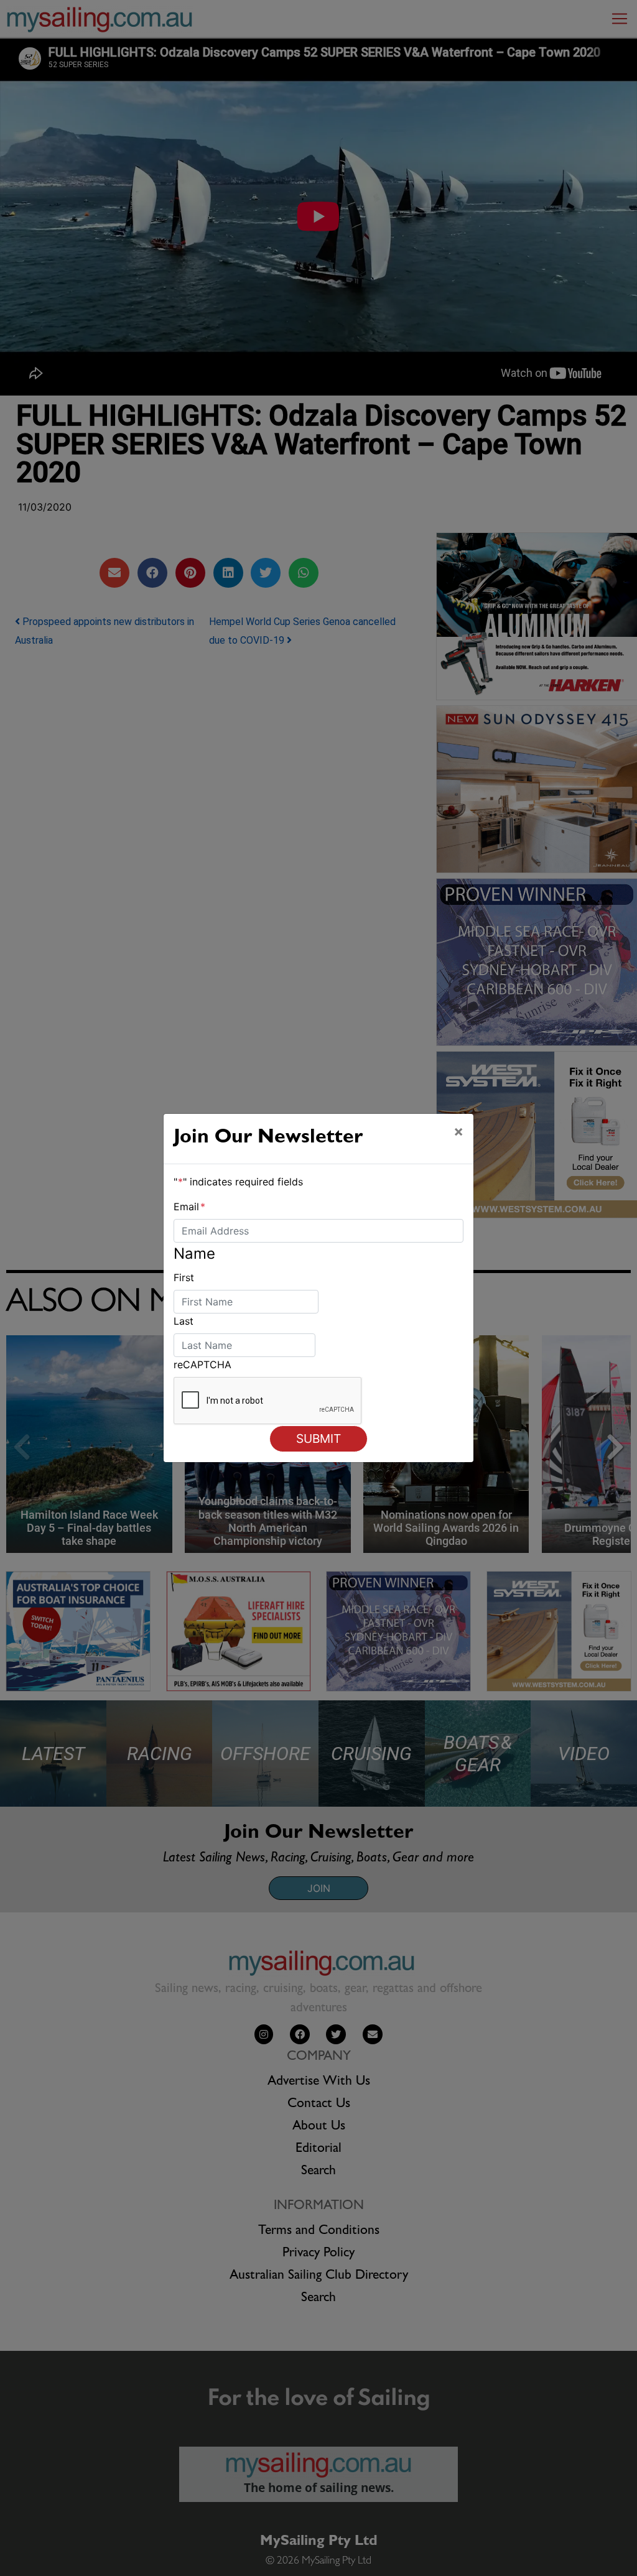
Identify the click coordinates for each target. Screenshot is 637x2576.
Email (189, 1207)
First (184, 1277)
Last (184, 1321)
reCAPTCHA (202, 1364)
